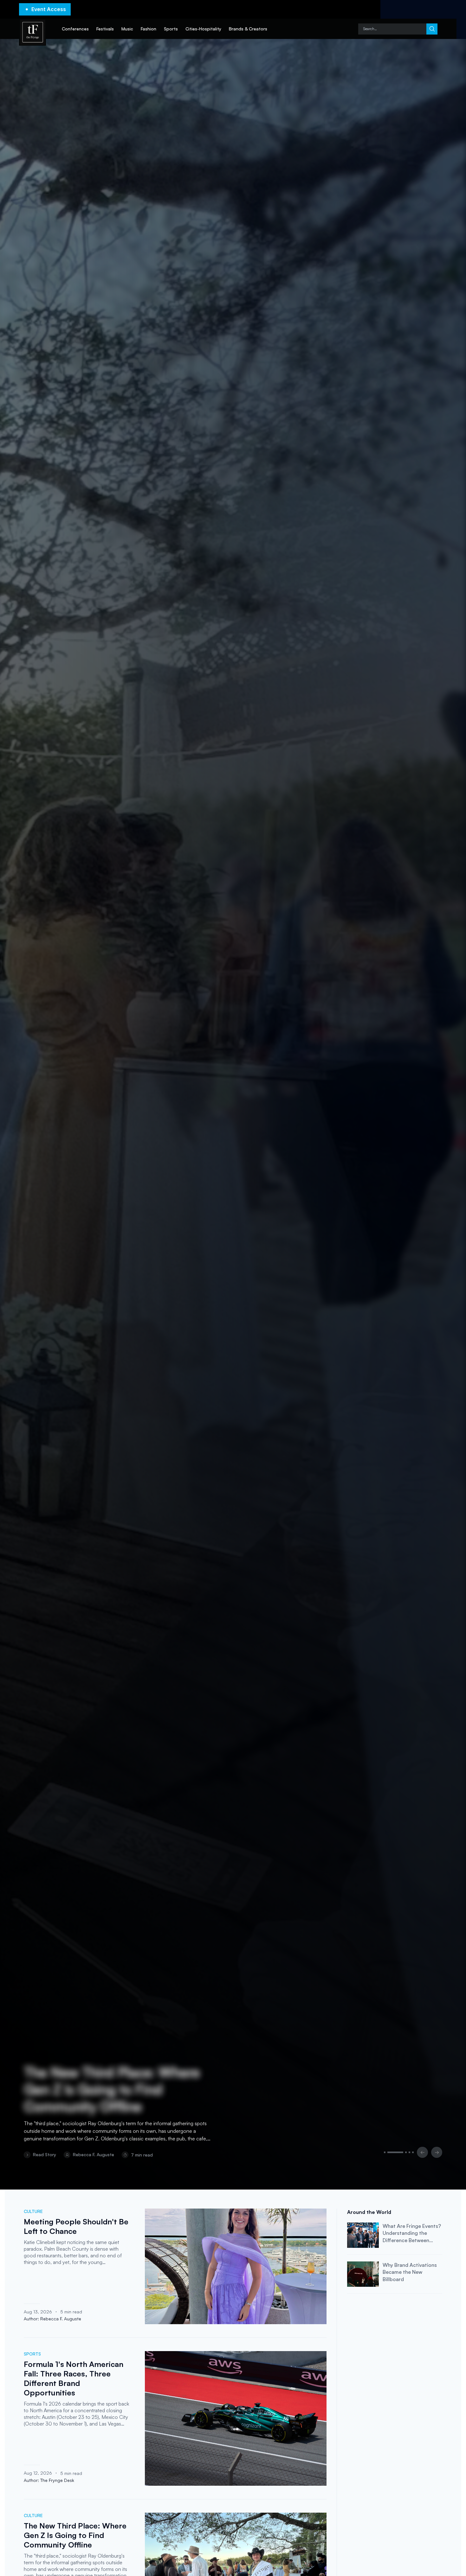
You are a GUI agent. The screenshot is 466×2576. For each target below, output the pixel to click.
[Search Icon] (392, 29)
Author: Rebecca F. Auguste (52, 2319)
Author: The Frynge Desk (49, 2480)
